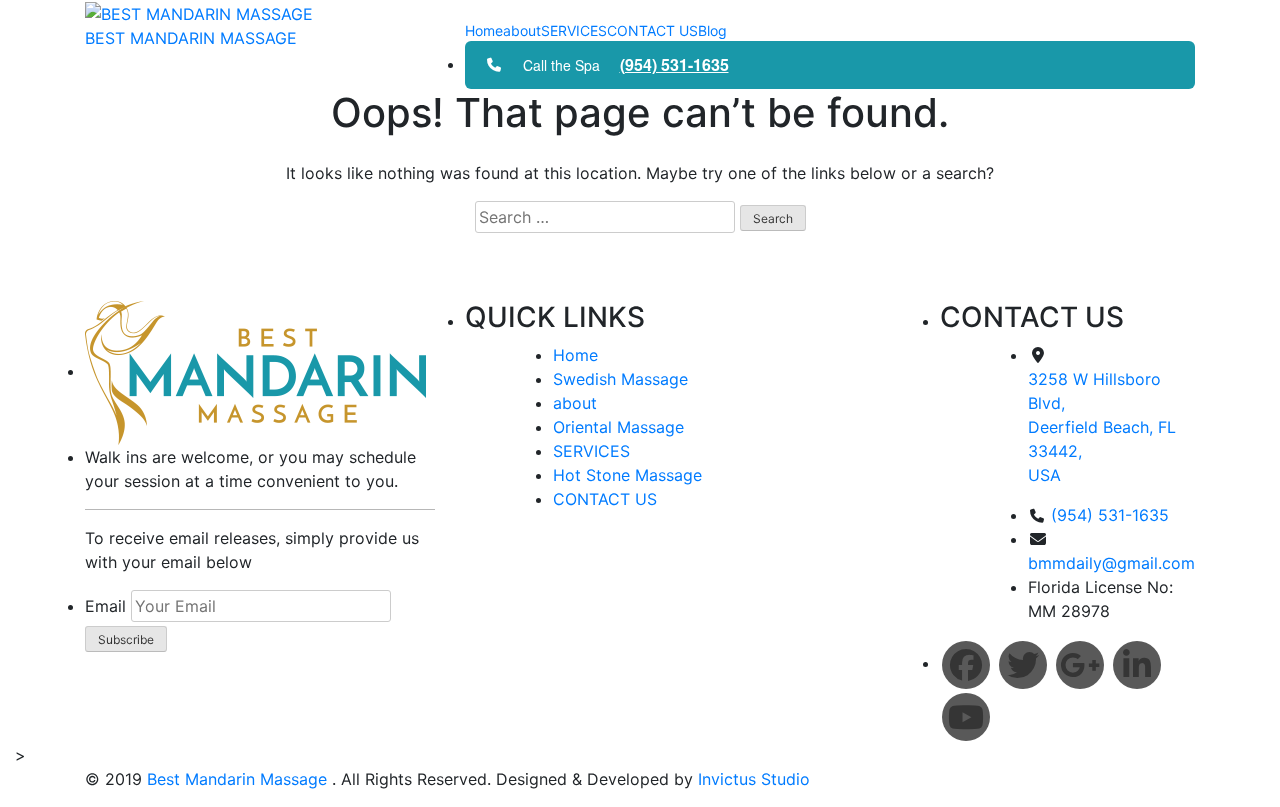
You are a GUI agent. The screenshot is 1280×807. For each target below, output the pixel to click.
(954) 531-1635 (674, 64)
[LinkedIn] (1137, 665)
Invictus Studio (751, 779)
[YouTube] (966, 717)
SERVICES (574, 30)
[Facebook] (966, 665)
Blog (712, 30)
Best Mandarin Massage (239, 779)
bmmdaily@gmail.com (1111, 563)
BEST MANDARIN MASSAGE (191, 38)
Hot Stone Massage (627, 475)
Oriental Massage (618, 427)
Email (105, 606)
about (522, 30)
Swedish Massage (620, 379)
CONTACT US (652, 30)
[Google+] (1080, 665)
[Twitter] (1023, 665)
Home (484, 30)
